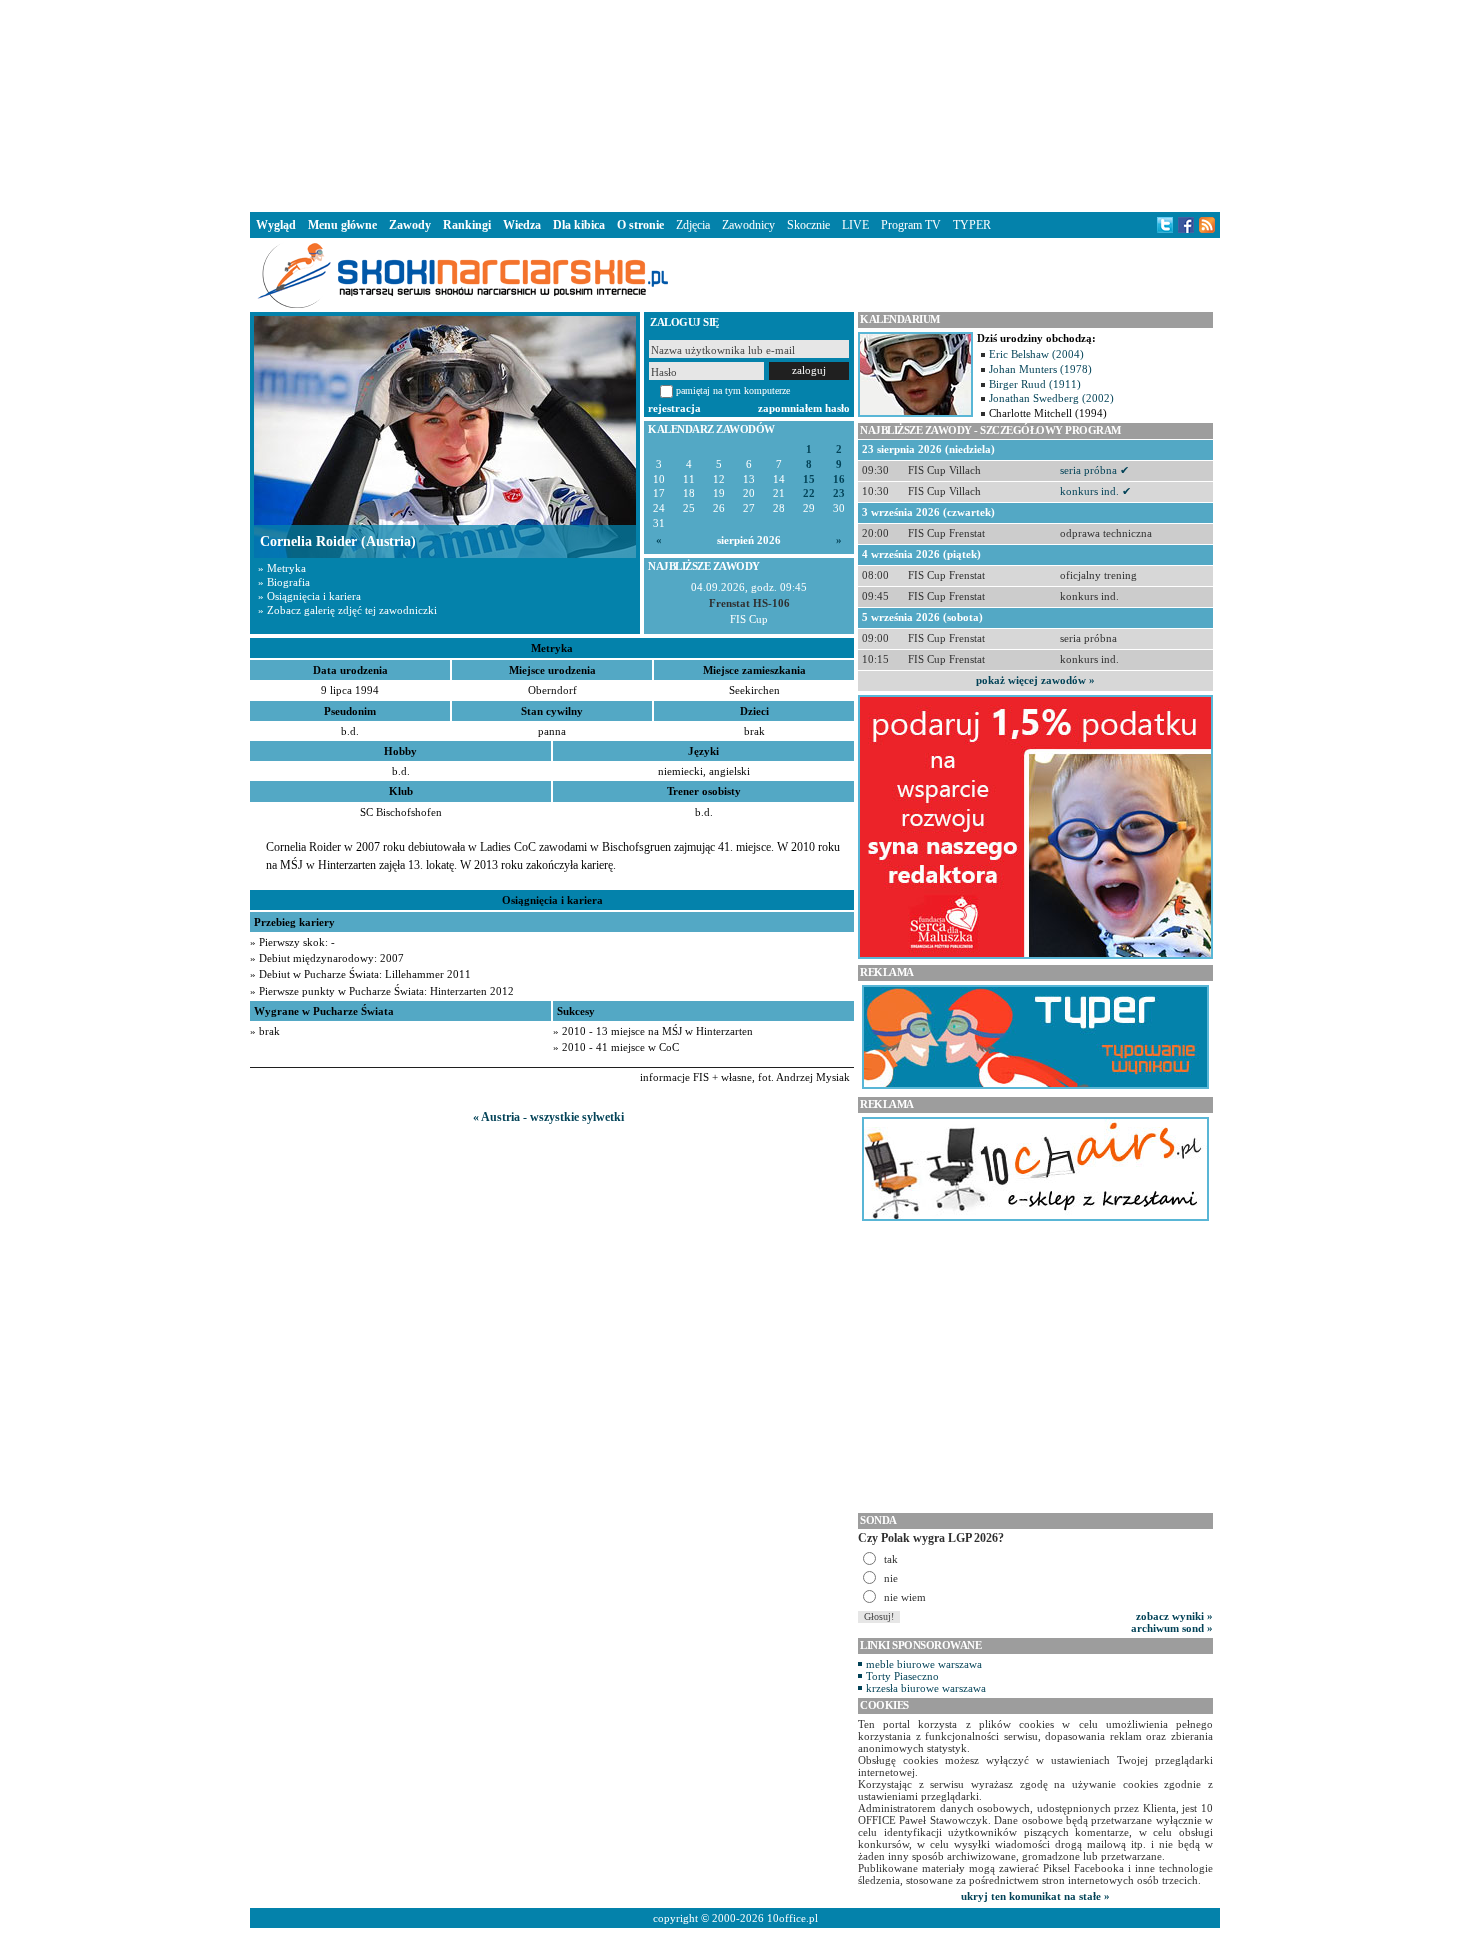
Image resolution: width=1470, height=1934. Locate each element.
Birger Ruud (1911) (1035, 384)
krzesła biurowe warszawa (926, 1688)
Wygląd (276, 225)
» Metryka (282, 568)
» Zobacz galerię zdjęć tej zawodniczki (347, 610)
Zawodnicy (748, 225)
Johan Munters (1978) (1040, 369)
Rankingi (467, 225)
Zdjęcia (693, 225)
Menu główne (342, 225)
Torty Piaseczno (902, 1676)
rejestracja (674, 408)
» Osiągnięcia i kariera (309, 596)
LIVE (855, 225)
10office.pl (792, 1918)
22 (809, 493)
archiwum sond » (1172, 1628)
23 (839, 493)
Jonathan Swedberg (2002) (1051, 398)
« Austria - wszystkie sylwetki (548, 1117)
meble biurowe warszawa (924, 1664)
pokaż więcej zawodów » (1035, 680)
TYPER (972, 225)
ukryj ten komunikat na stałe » (1035, 1896)
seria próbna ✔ (1094, 470)
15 (809, 479)
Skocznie (808, 225)
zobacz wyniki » (1174, 1616)
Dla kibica (579, 225)
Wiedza (522, 225)
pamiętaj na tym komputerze (733, 390)
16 (839, 479)
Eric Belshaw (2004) (1036, 354)
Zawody (410, 225)
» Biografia (284, 582)
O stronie (640, 225)
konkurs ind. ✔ (1095, 491)
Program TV (911, 225)
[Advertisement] (735, 104)
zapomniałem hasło (804, 408)
